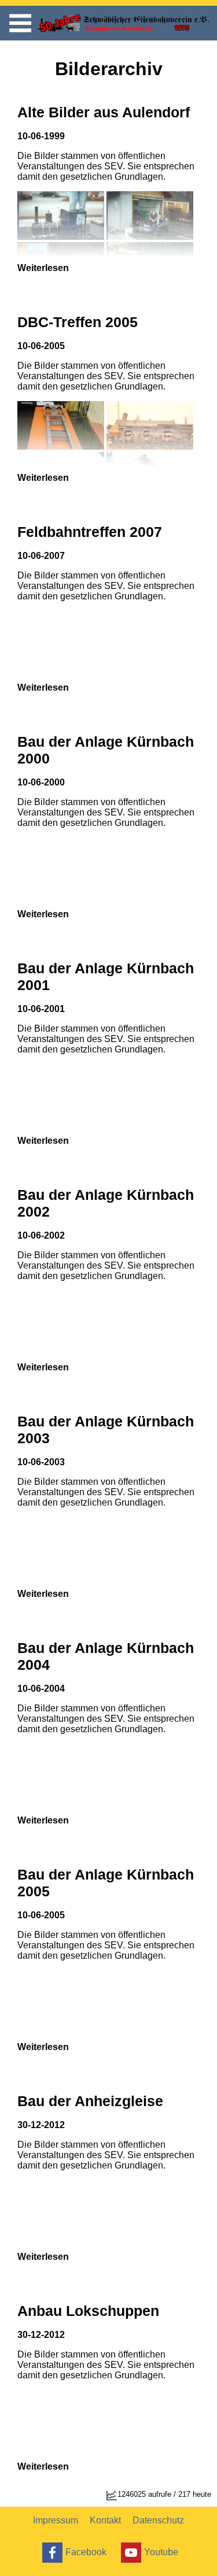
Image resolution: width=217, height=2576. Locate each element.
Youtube (161, 2551)
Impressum (56, 2520)
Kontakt (105, 2520)
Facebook (86, 2551)
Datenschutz (158, 2520)
